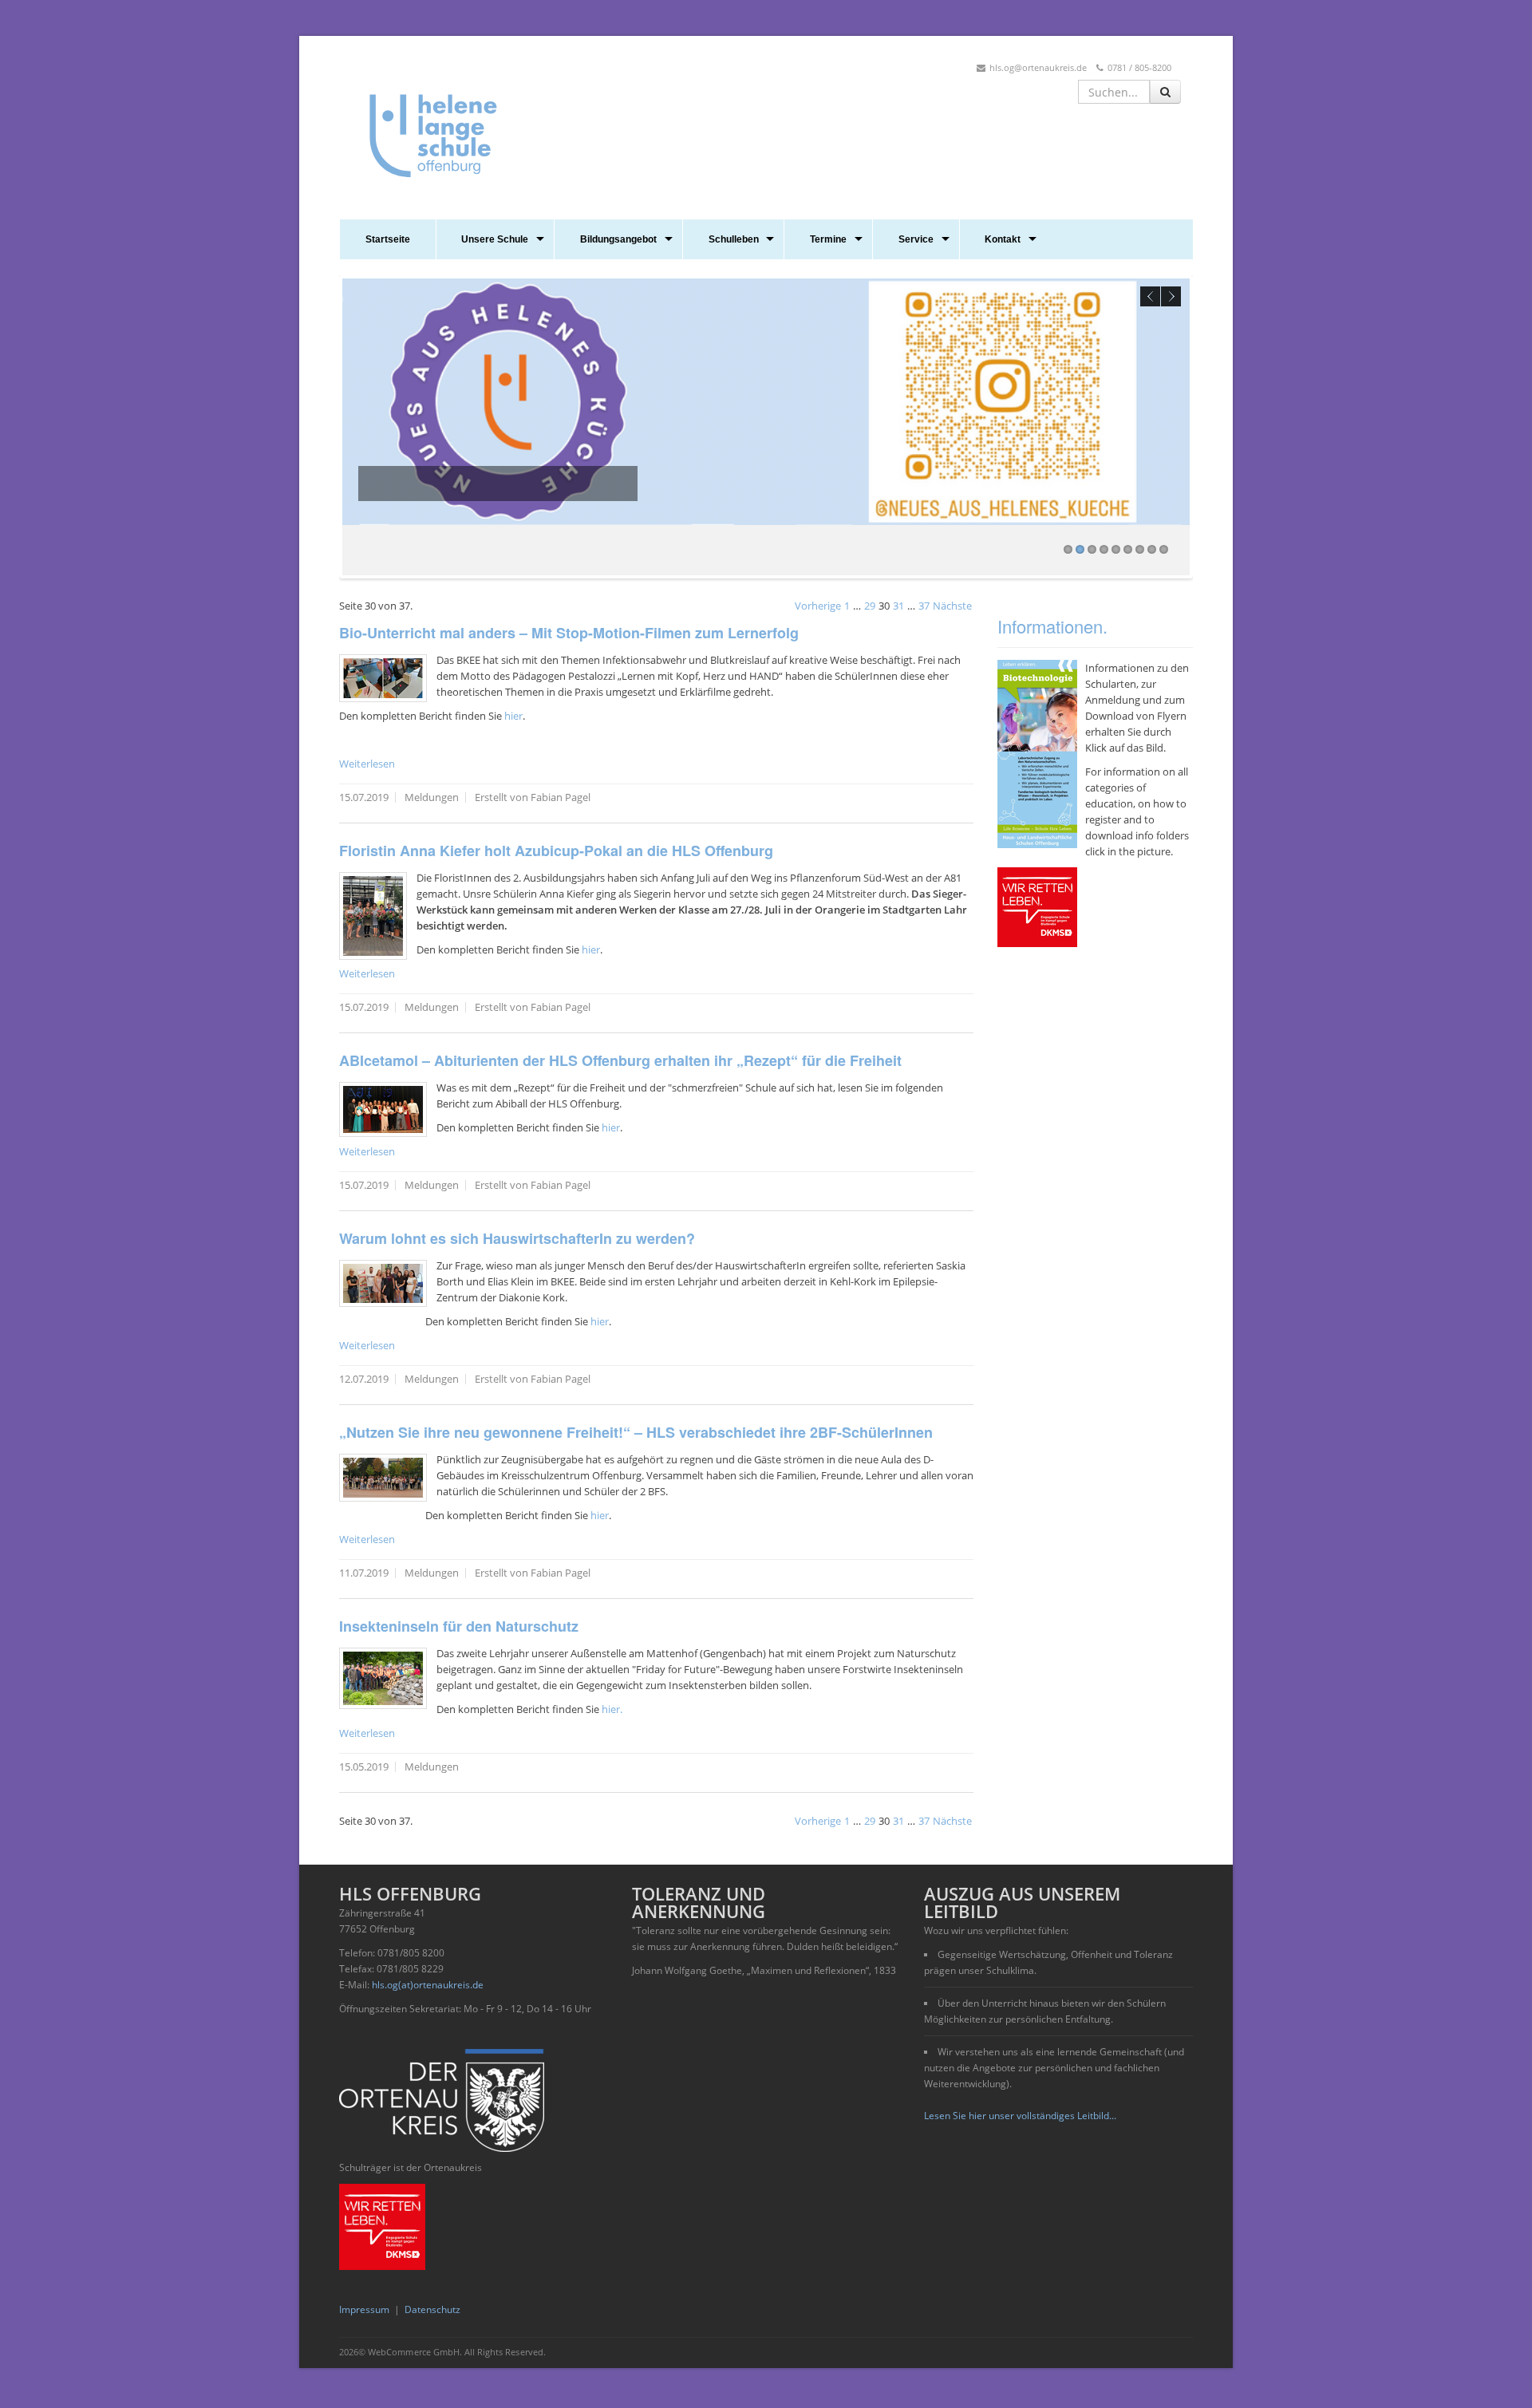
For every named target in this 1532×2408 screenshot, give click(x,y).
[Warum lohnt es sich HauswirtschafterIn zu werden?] (383, 1283)
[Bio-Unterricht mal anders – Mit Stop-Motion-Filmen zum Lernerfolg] (383, 678)
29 (870, 606)
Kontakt (1003, 239)
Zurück (1150, 296)
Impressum (364, 2309)
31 (898, 606)
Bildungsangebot (618, 239)
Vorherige (818, 606)
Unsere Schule (495, 239)
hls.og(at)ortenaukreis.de (428, 1985)
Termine (828, 239)
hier (513, 716)
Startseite (388, 239)
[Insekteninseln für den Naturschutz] (383, 1678)
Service (916, 239)
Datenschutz (432, 2309)
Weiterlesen (367, 764)
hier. (612, 1709)
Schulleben (734, 239)
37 (924, 606)
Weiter (1171, 296)
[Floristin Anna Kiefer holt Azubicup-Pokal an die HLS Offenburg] (373, 916)
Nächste (952, 606)
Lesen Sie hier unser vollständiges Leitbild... (1020, 2116)
